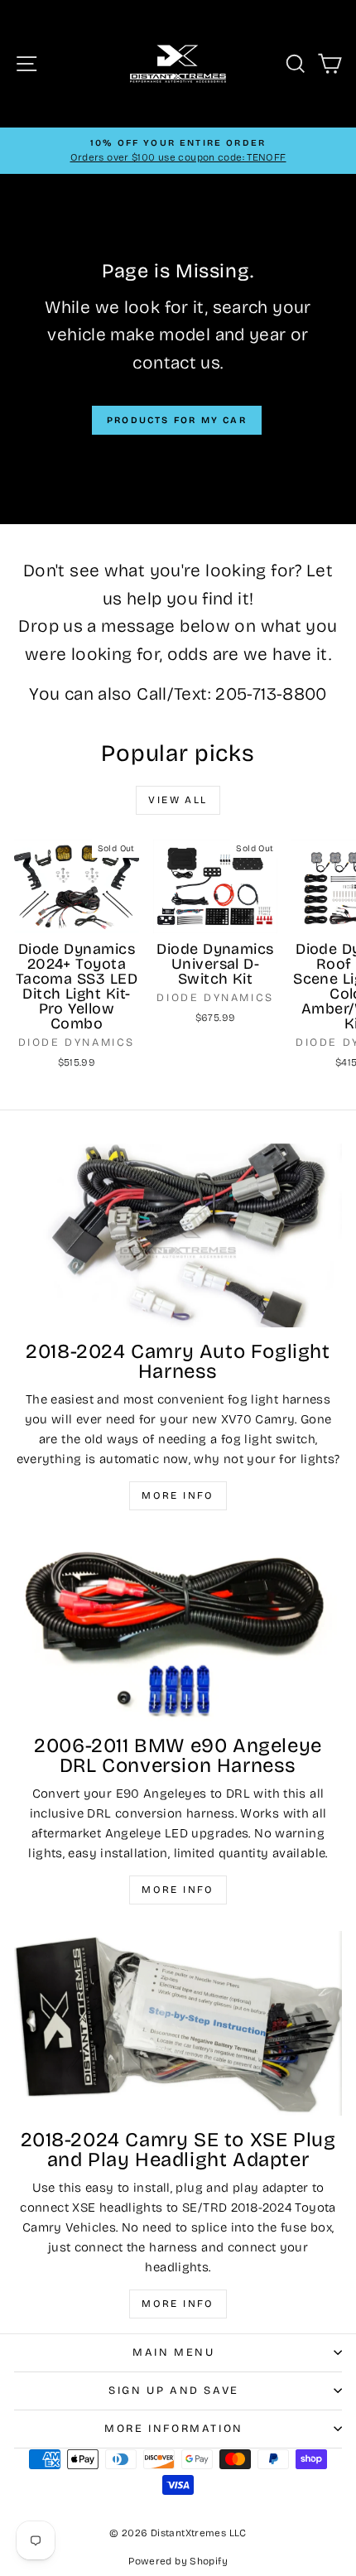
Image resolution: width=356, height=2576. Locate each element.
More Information (174, 2429)
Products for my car (177, 420)
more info (178, 2304)
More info (178, 1495)
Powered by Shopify (178, 2561)
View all (178, 800)
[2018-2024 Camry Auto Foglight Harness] (178, 1236)
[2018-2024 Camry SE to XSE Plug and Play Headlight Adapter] (178, 2023)
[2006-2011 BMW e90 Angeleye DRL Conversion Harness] (178, 1629)
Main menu (173, 2352)
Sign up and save (174, 2391)
